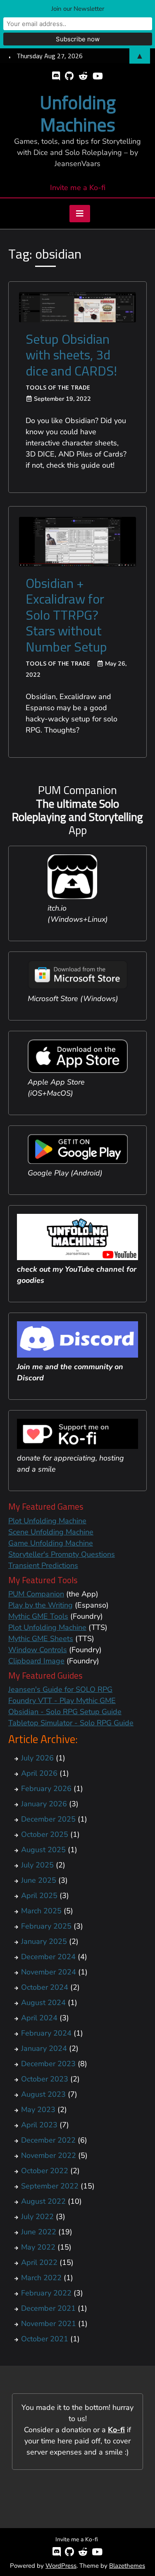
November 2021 (49, 2324)
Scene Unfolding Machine (51, 1532)
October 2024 (45, 1987)
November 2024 (49, 1972)
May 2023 (38, 2110)
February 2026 (46, 1789)
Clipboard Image (36, 1661)
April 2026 (39, 1773)
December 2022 (48, 2140)
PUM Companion (36, 1594)
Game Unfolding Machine (51, 1543)
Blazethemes (127, 2566)
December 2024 (48, 1957)
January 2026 (44, 1804)
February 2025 (46, 1926)
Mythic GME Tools (38, 1616)
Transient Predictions (43, 1565)
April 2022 (39, 2262)
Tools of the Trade (58, 387)
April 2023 (39, 2125)
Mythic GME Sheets (41, 1639)
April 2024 (39, 2018)
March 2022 (41, 2278)
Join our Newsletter (78, 9)
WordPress (61, 2566)
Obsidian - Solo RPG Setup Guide (65, 1712)
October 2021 (45, 2339)
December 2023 (48, 2064)
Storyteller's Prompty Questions (62, 1554)
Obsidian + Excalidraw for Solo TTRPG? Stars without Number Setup (66, 615)
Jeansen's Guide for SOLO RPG (60, 1689)
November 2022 (49, 2155)
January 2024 (44, 2048)
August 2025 (43, 1850)
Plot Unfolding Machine (47, 1521)
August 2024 (43, 2003)
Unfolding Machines (78, 113)
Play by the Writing (41, 1605)
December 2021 (48, 2308)
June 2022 (39, 2232)
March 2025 (41, 1911)
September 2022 (50, 2186)
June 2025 (39, 1880)
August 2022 (43, 2201)
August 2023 (43, 2094)
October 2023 (45, 2079)
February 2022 (46, 2293)
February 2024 (46, 2033)
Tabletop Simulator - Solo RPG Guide (71, 1723)
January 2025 (44, 1941)
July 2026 (37, 1758)
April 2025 (39, 1896)
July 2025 (37, 1865)
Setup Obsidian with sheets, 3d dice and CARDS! (71, 355)
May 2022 (38, 2247)
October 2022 (45, 2171)
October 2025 (45, 1834)
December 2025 (48, 1819)
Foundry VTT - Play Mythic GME (62, 1701)
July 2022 (37, 2217)
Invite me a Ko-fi (78, 188)
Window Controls (38, 1650)
